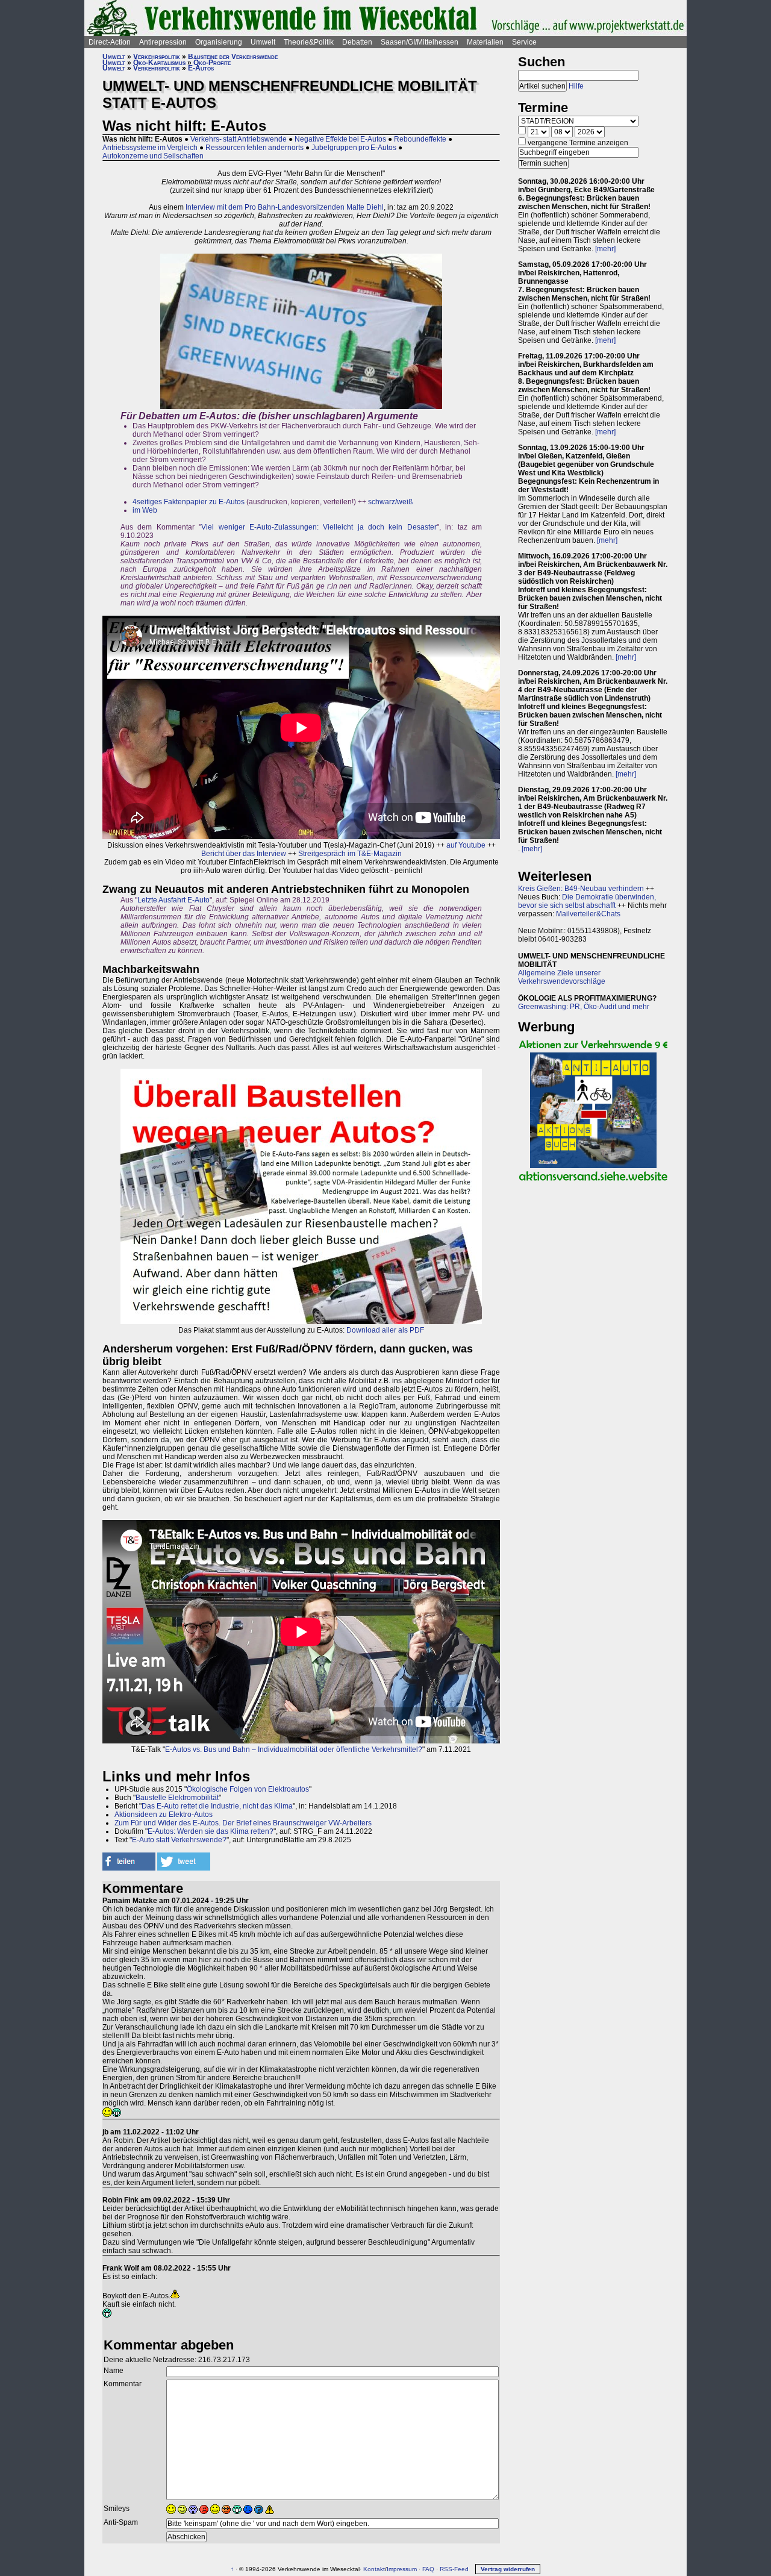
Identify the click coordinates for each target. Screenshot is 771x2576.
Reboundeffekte (420, 139)
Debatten (357, 42)
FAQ (428, 2569)
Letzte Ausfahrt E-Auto (173, 900)
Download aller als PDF (385, 1330)
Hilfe (576, 86)
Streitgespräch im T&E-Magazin (350, 854)
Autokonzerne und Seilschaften (153, 156)
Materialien (485, 42)
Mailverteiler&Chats (588, 914)
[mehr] (605, 249)
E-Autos (201, 68)
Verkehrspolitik (157, 57)
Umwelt (263, 42)
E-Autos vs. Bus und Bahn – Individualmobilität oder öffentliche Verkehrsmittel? (294, 1749)
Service (524, 42)
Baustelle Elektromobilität (177, 1798)
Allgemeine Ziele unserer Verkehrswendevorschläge (562, 977)
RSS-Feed (454, 2569)
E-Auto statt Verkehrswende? (179, 1840)
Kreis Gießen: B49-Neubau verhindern (581, 889)
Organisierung (219, 42)
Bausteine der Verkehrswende (233, 57)
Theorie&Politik (309, 42)
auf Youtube (466, 845)
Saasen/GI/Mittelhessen (420, 42)
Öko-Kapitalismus (159, 63)
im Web (145, 510)
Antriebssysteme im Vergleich (150, 148)
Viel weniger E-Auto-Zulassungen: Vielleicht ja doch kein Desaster (319, 527)
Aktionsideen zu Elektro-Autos (164, 1815)
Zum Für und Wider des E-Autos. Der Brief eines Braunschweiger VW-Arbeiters (243, 1823)
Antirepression (163, 42)
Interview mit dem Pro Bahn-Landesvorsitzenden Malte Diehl (285, 207)
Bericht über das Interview (244, 854)
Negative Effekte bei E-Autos (340, 139)
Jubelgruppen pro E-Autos (354, 148)
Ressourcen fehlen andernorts (254, 148)
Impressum (402, 2569)
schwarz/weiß (390, 502)
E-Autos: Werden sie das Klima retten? (211, 1831)
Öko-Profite (212, 63)
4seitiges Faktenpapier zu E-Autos (189, 502)
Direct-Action (110, 42)
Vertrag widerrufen (508, 2569)
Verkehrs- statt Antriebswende (239, 139)
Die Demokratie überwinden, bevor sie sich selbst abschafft (587, 901)
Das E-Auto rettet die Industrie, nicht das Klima (217, 1806)
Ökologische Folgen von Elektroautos (248, 1789)
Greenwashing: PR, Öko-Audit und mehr (584, 1007)
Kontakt (374, 2569)
